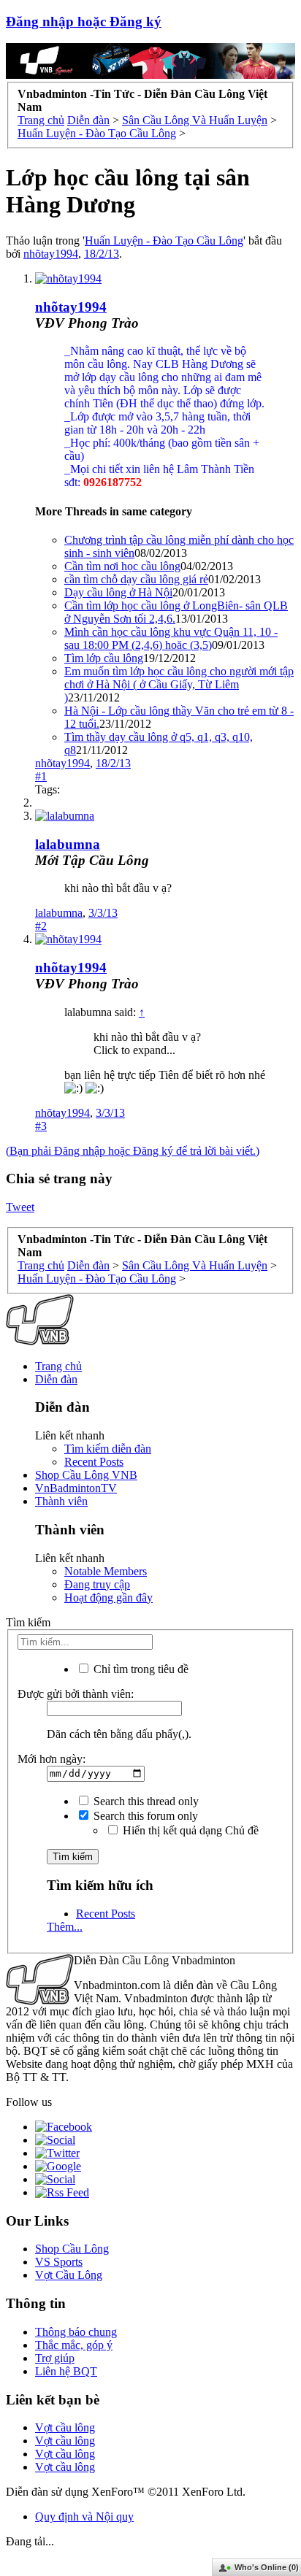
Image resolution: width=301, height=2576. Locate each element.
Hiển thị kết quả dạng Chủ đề (189, 1830)
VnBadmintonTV (76, 1488)
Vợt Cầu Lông (69, 2275)
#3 (41, 1126)
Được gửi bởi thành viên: (76, 1694)
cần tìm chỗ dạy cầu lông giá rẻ (136, 579)
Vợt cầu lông (65, 2427)
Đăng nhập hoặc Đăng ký (84, 22)
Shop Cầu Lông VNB (86, 1475)
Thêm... (65, 1927)
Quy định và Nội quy (84, 2517)
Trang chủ (58, 1366)
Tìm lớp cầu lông (104, 658)
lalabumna (68, 844)
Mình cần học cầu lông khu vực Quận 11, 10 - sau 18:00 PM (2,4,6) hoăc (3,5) (171, 638)
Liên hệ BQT (66, 2371)
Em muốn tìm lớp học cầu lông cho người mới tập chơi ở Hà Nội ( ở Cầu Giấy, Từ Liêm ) (179, 684)
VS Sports (59, 2262)
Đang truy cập (97, 1584)
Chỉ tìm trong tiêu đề (140, 1669)
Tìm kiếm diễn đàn (108, 1449)
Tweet (20, 1207)
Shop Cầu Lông (72, 2249)
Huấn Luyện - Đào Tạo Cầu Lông (164, 241)
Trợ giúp (55, 2358)
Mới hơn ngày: (52, 1759)
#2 (41, 926)
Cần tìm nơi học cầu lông (122, 566)
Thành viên (61, 1501)
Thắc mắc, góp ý (74, 2345)
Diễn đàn (56, 1379)
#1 (41, 776)
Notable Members (106, 1571)
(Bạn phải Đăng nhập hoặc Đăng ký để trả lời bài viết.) (133, 1151)
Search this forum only (144, 1816)
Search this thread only (145, 1801)
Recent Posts (94, 1462)
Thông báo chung (76, 2332)
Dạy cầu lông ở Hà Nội (118, 592)
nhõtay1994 (51, 254)
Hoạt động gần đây (108, 1597)
